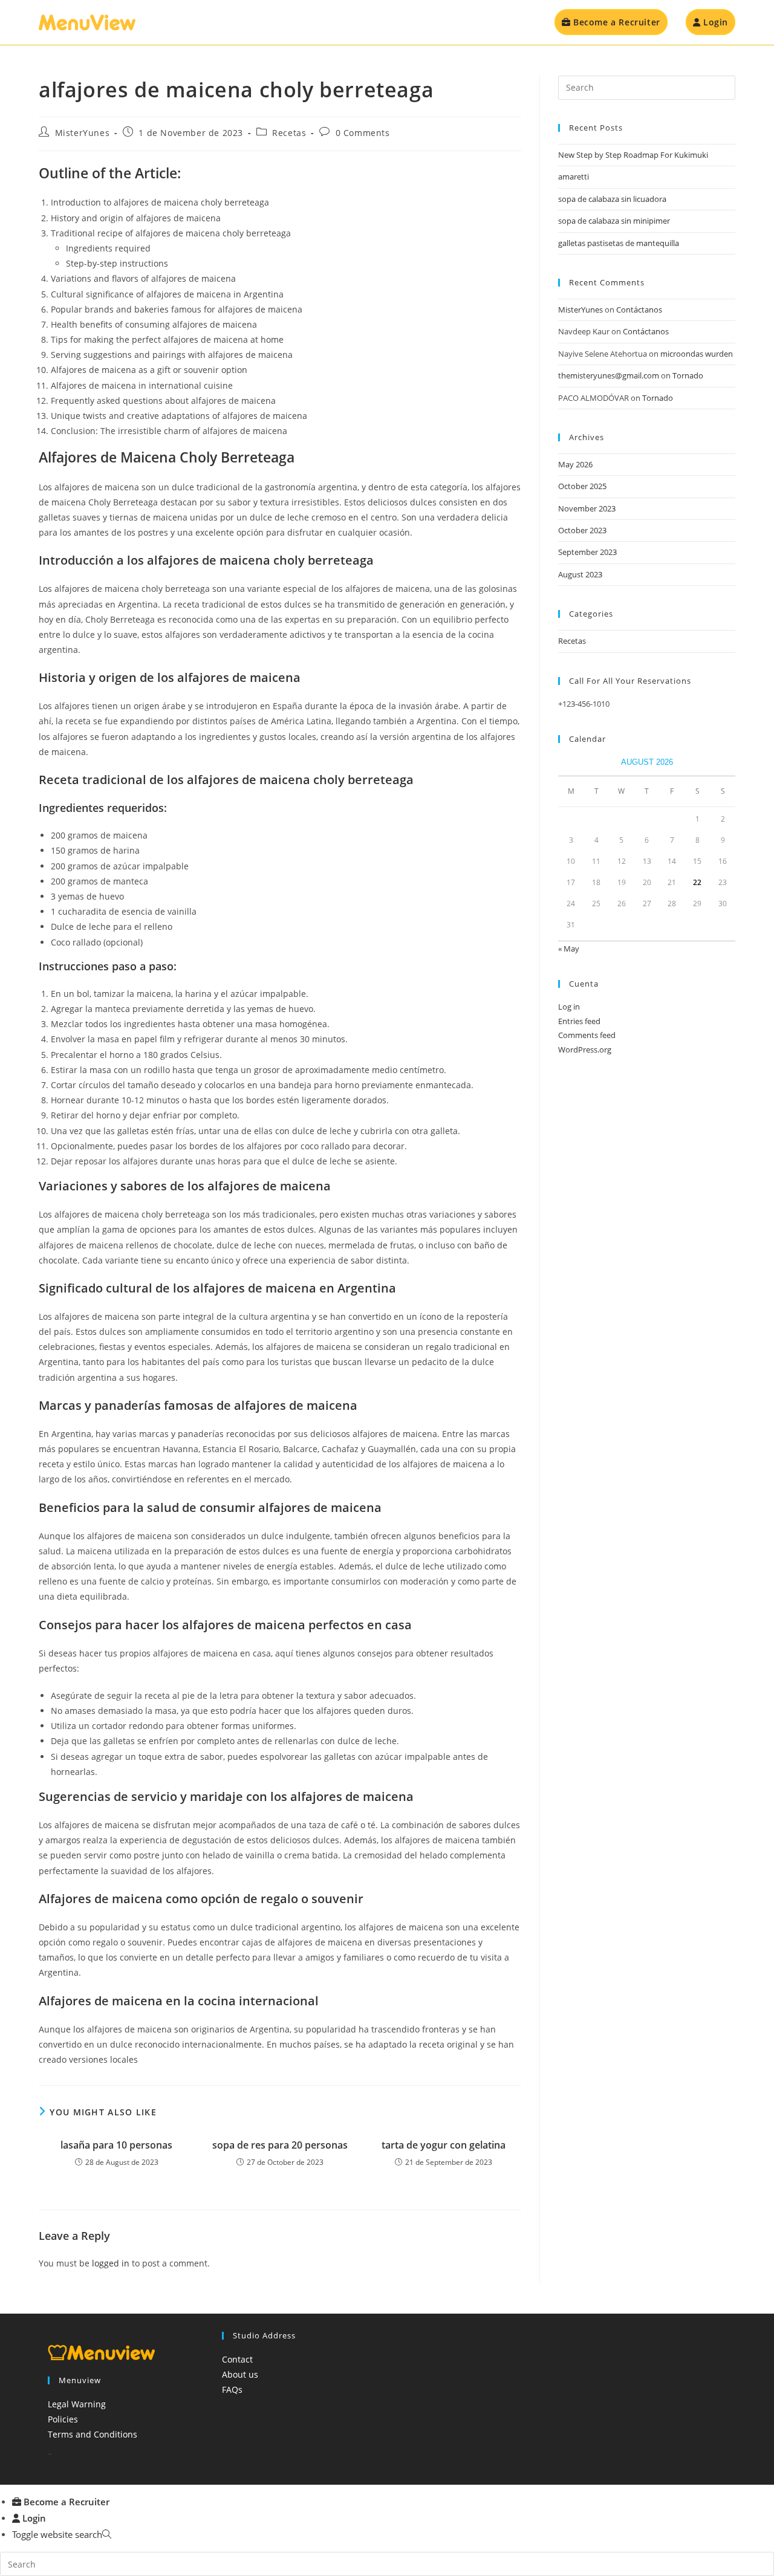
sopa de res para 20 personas (280, 2145)
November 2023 (587, 508)
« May (569, 949)
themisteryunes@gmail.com (609, 375)
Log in (569, 1007)
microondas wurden (697, 354)
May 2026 (575, 464)
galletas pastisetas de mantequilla (619, 243)
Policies (63, 2419)
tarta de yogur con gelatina (444, 2145)
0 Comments (363, 133)
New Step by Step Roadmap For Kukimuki (633, 155)
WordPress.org (585, 1050)
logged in (111, 2263)
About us (240, 2374)
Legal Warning (77, 2404)
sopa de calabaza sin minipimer (614, 221)
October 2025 (582, 486)
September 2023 (587, 552)
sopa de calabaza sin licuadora (612, 199)
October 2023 (582, 530)
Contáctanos (639, 310)
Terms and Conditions (93, 2434)
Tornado (688, 375)
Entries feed (579, 1021)
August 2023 (580, 574)
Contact (237, 2359)
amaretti (574, 177)
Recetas (289, 133)
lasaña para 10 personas (116, 2145)
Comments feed (587, 1035)
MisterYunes (83, 133)
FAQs (232, 2389)
